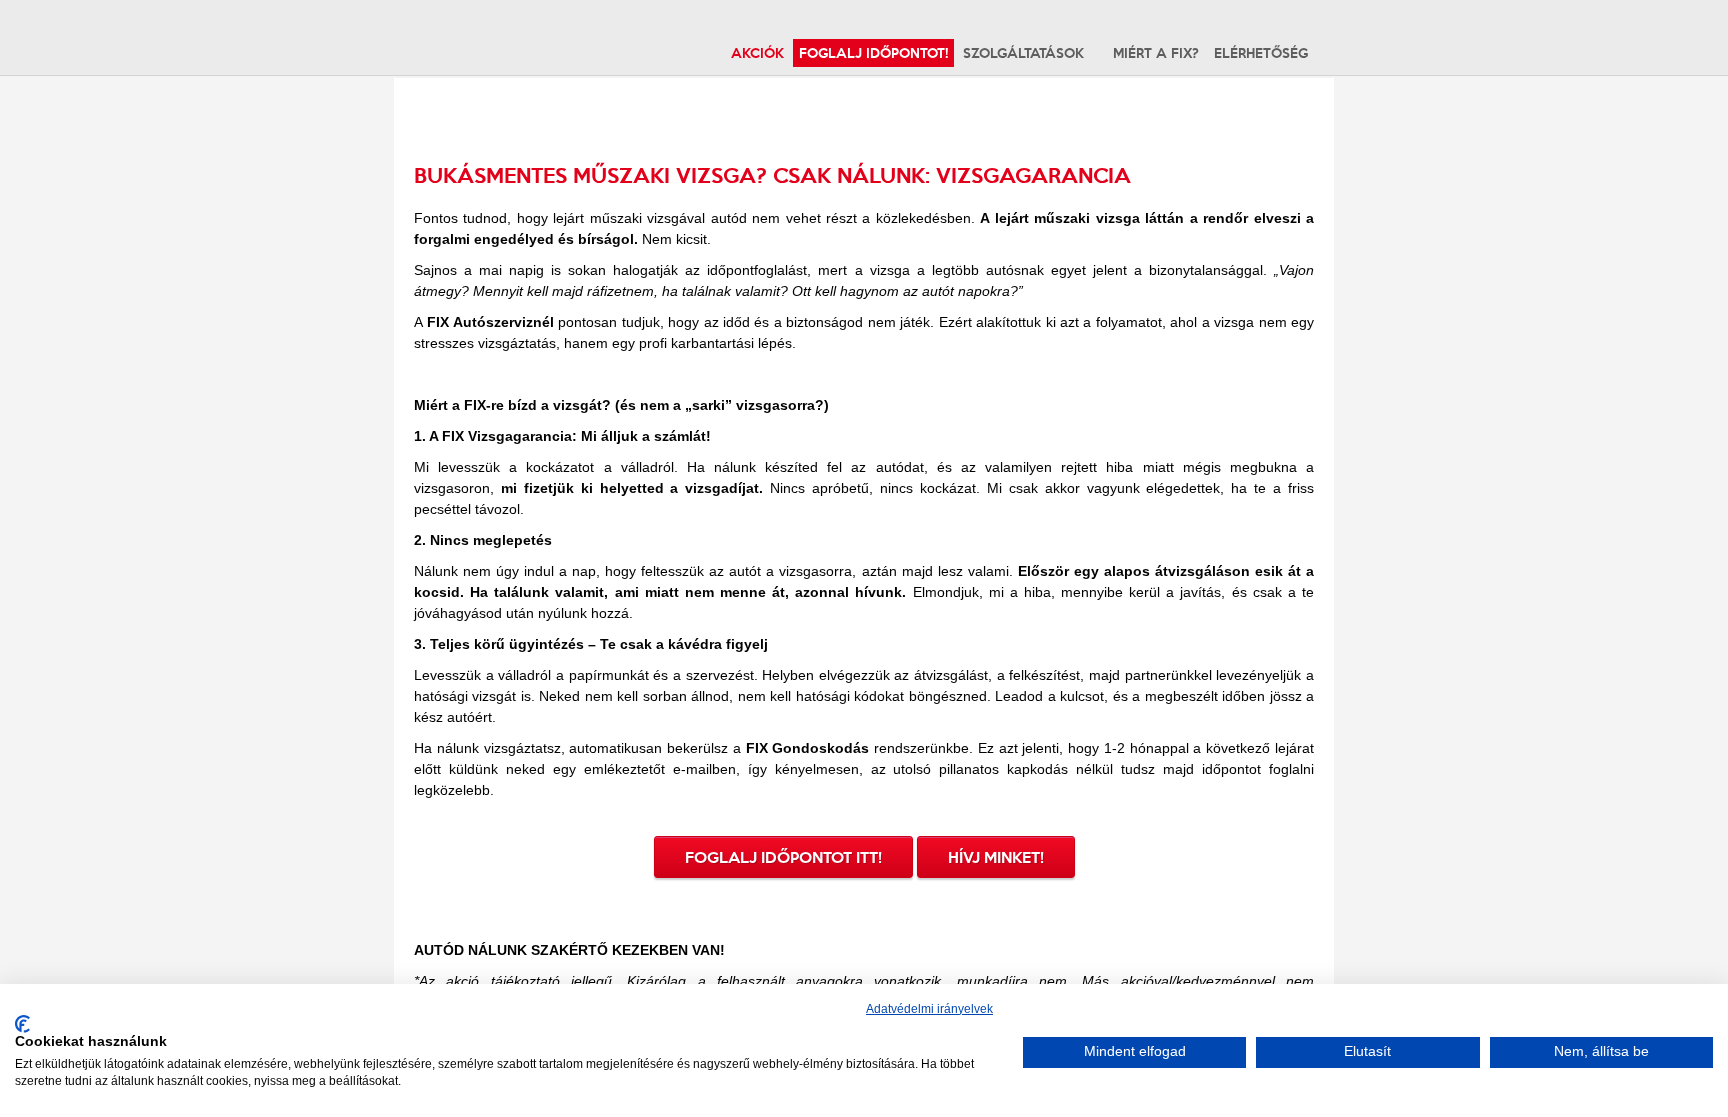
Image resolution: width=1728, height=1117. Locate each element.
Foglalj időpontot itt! (783, 857)
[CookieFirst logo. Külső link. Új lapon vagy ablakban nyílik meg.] (22, 1024)
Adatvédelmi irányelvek (929, 1009)
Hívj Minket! (996, 857)
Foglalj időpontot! (873, 53)
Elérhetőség (1261, 53)
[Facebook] (1331, 52)
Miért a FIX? (1156, 53)
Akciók (757, 53)
